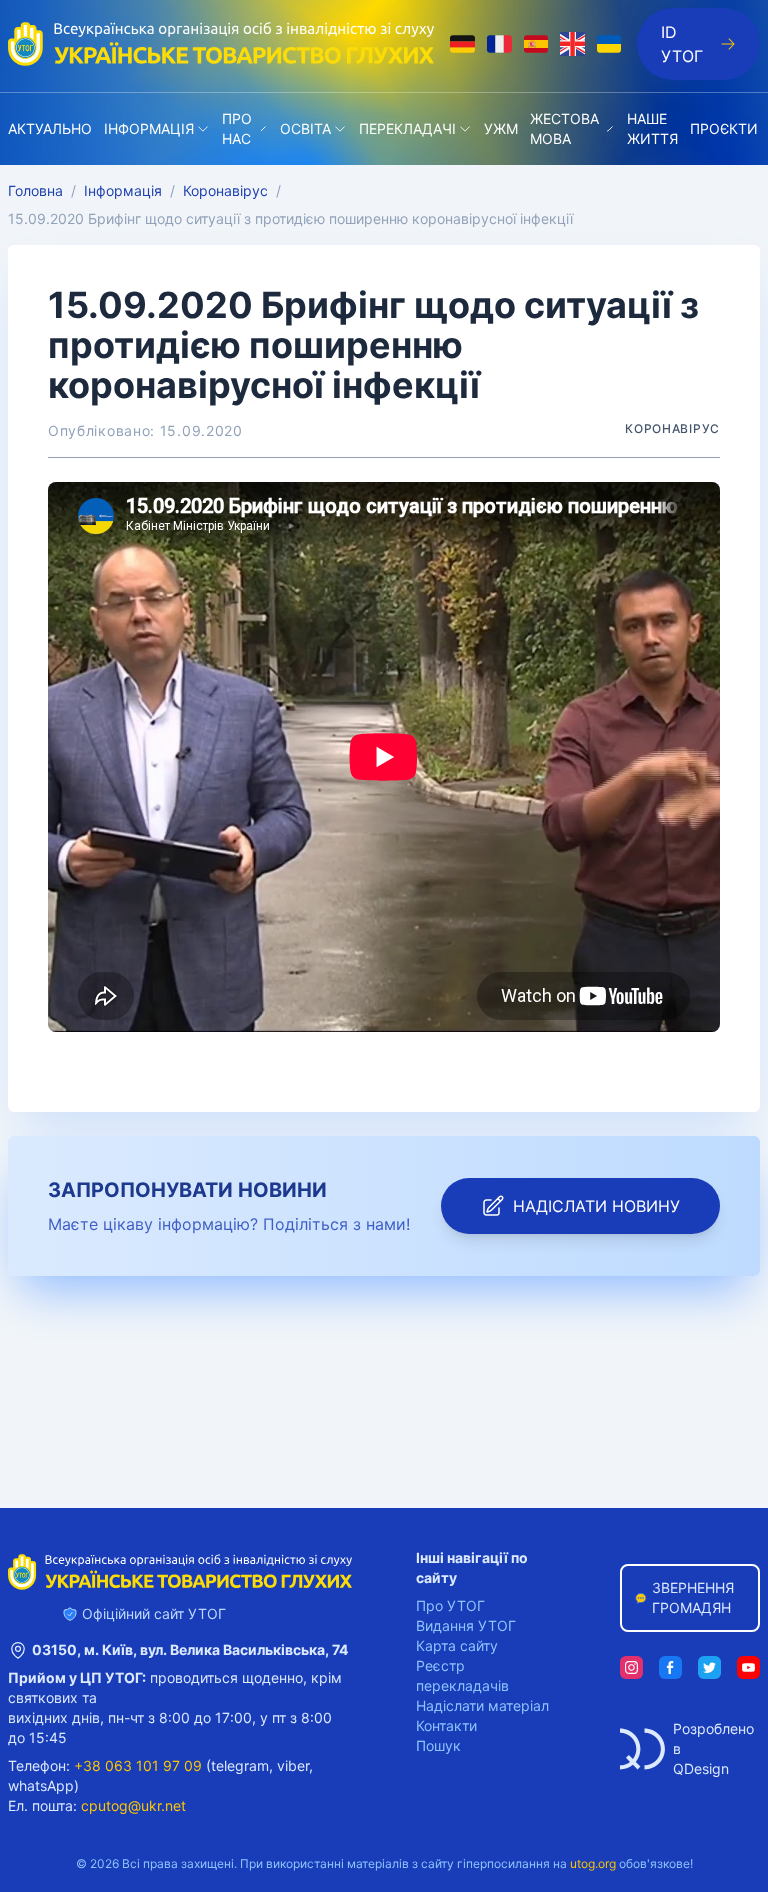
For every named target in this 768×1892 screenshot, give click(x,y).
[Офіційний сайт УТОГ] (221, 44)
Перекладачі (407, 128)
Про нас (237, 128)
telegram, (242, 1765)
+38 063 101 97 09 (138, 1765)
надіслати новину (596, 1206)
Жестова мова (564, 128)
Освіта (305, 128)
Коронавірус (225, 190)
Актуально (50, 128)
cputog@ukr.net (133, 1805)
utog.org (593, 1863)
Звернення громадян (693, 1597)
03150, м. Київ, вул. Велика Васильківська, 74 (190, 1649)
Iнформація (149, 128)
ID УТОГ (682, 44)
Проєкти (724, 128)
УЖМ (501, 128)
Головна (35, 190)
